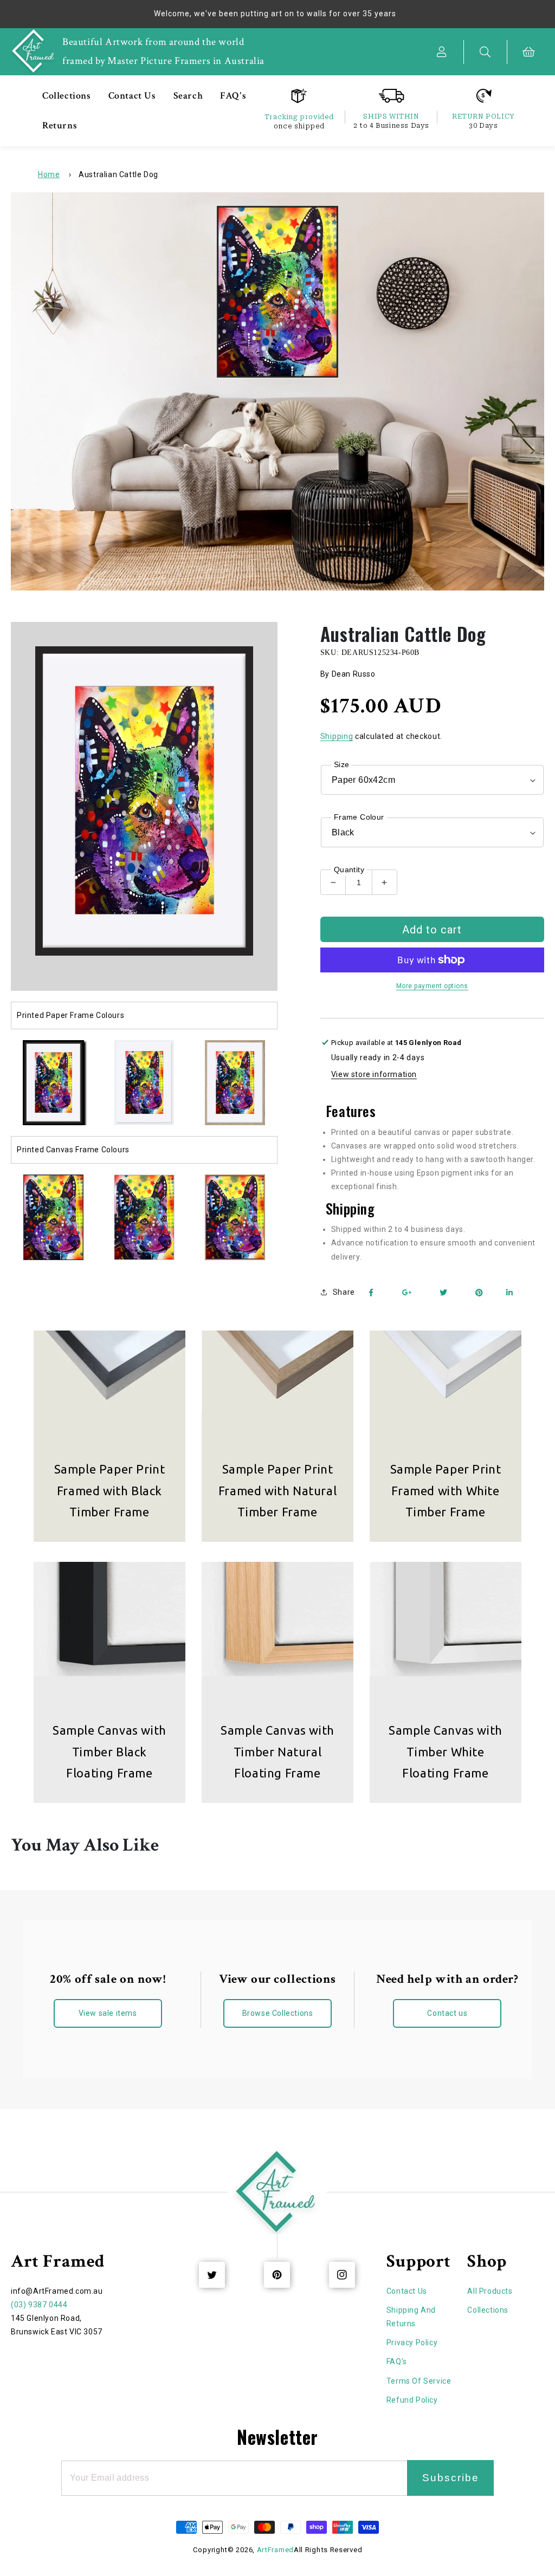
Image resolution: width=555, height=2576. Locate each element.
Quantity (349, 870)
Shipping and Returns (411, 2317)
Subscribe (451, 2478)
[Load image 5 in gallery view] (53, 1217)
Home (49, 174)
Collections (488, 2310)
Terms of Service (419, 2381)
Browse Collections (278, 2013)
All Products (490, 2291)
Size (342, 764)
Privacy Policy (412, 2343)
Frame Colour (359, 817)
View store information (374, 1074)
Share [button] (344, 1292)
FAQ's (397, 2361)
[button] (486, 52)
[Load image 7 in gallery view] (235, 1217)
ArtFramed (275, 2550)
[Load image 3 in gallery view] (235, 1083)
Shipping (337, 736)
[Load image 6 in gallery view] (144, 1217)
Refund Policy (412, 2400)
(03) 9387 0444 (39, 2305)
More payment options (432, 986)
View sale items (108, 2013)
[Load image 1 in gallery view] (53, 1083)
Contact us (447, 2013)
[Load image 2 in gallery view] (144, 1083)
